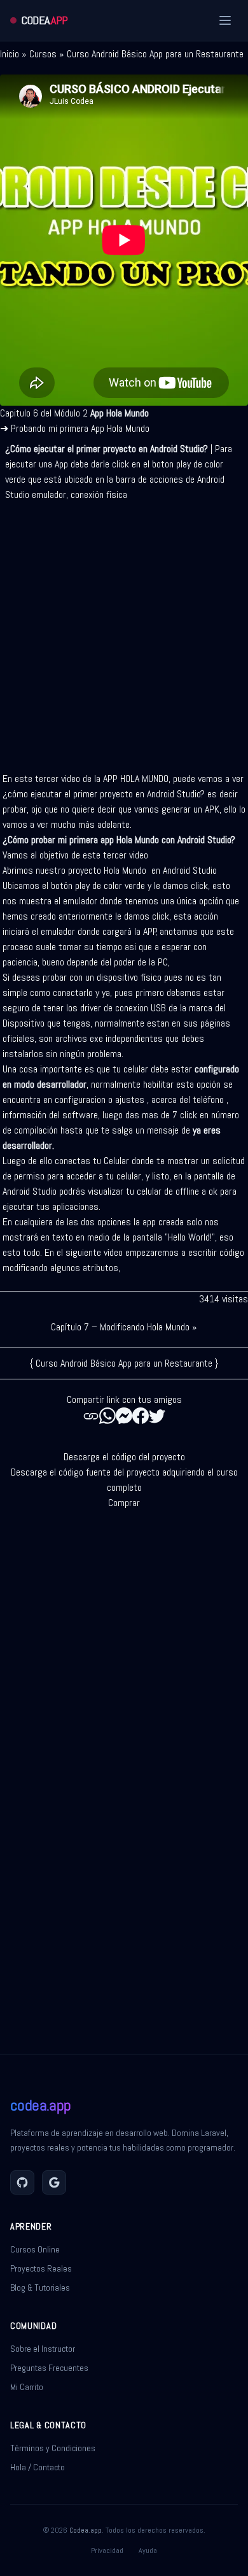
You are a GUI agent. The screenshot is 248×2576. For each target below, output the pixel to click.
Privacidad (107, 2551)
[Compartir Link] (91, 1416)
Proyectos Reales (41, 2268)
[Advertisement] (124, 632)
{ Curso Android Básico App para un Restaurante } (124, 1363)
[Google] (54, 2182)
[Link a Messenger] (124, 1416)
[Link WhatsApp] (107, 1416)
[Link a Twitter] (157, 1416)
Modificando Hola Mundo (145, 1327)
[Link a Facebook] (141, 1416)
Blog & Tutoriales (40, 2288)
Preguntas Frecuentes (49, 2368)
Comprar (124, 1503)
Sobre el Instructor (43, 2349)
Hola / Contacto (38, 2467)
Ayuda (148, 2551)
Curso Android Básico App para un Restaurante (155, 54)
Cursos (43, 54)
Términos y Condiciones (53, 2448)
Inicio (10, 54)
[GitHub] (22, 2182)
